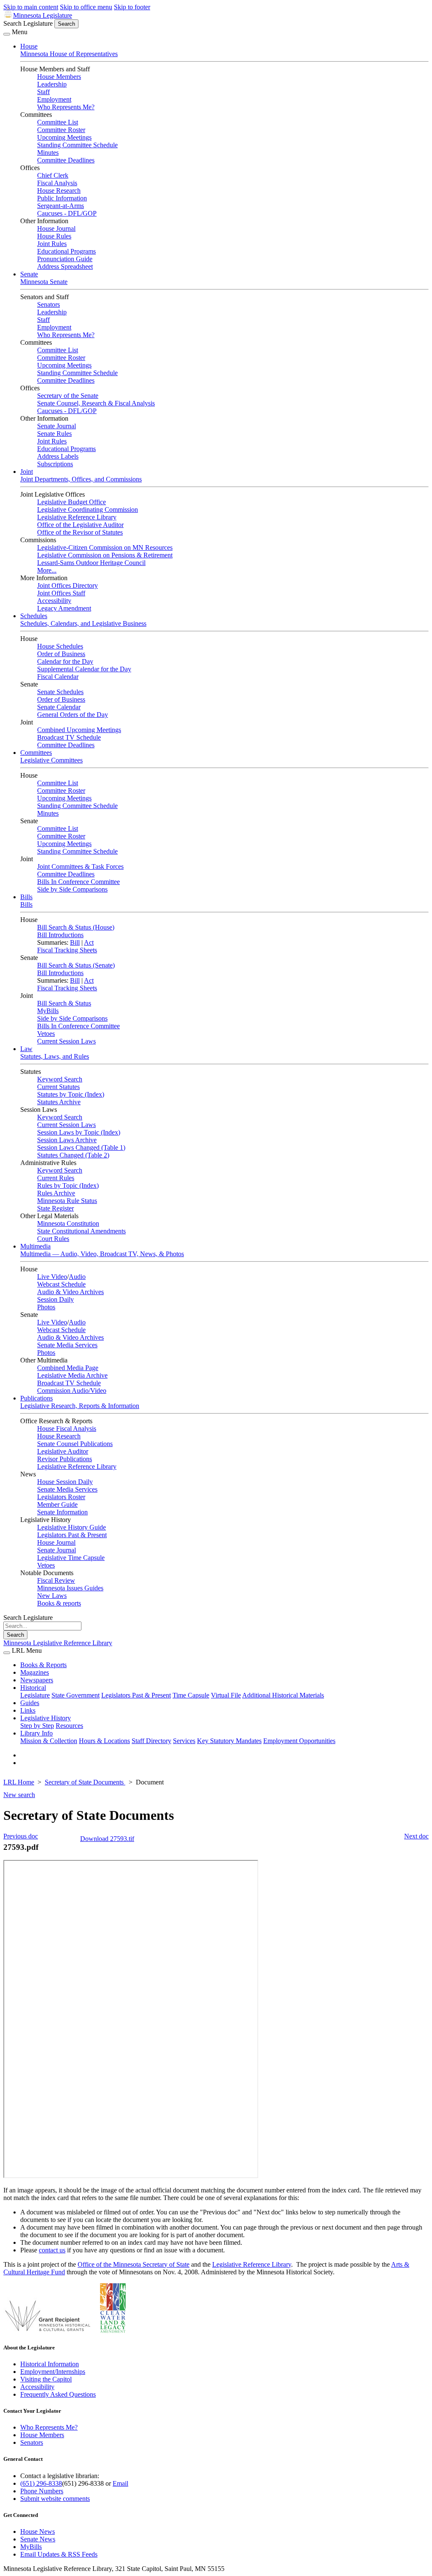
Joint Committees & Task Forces (80, 866)
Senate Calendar (59, 707)
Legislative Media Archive (72, 1375)
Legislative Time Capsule (71, 1558)
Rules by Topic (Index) (68, 1185)
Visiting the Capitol (46, 2379)
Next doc (416, 1836)
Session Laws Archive (67, 1140)
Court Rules (53, 1239)
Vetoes (46, 1034)
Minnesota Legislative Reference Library (58, 1643)
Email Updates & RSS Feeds (59, 2554)
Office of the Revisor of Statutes (80, 532)
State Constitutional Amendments (81, 1231)
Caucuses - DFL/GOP (67, 213)
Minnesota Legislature (43, 15)
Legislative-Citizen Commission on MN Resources (105, 547)
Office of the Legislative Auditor (80, 525)
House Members (59, 77)
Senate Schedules (60, 692)
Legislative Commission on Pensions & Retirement (105, 555)
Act (89, 942)
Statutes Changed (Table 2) (73, 1155)
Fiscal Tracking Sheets (67, 950)
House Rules (54, 236)
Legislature (35, 1695)
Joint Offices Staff (61, 593)
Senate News (38, 2539)
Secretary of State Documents (85, 1782)
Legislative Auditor (63, 1451)
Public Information (62, 198)
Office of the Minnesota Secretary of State (134, 2264)
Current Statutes (58, 1087)
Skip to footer (132, 7)
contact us (52, 2250)
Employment (54, 99)
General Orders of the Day (73, 715)
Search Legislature (28, 23)
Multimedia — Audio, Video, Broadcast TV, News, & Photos (102, 1254)
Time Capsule (191, 1695)
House (29, 46)
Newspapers (37, 1680)
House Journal (56, 228)
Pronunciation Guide (65, 259)
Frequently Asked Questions (58, 2394)
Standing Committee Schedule (77, 145)
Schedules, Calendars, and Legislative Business (83, 623)
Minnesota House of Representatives (69, 54)
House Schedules (60, 646)
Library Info (36, 1733)
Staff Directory (151, 1741)
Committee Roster (61, 130)
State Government (76, 1695)
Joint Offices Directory (67, 585)
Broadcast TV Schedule (69, 737)
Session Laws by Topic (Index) (79, 1132)
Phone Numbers (42, 2491)
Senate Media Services (67, 1345)
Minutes (48, 153)
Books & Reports (43, 1665)
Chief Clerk (53, 175)
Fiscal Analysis (57, 183)
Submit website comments (55, 2499)
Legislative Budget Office (72, 502)
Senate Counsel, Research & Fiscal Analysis (96, 403)
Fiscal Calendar (58, 677)
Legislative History (46, 1718)
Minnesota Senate (44, 282)
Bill (75, 942)
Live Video (52, 1277)
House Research (59, 191)
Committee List (58, 122)
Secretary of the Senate (68, 396)
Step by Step (37, 1726)
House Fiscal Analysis (67, 1429)
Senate (29, 274)
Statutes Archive (59, 1102)
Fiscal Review (56, 1580)
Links (28, 1710)
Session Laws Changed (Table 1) (81, 1147)
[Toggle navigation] (7, 34)
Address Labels (58, 456)
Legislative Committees (51, 760)
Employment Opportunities (299, 1741)
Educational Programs (66, 251)
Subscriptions (55, 464)
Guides (30, 1703)
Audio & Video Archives (70, 1292)
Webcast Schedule (61, 1284)
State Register (55, 1208)
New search (19, 1795)
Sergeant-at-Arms (61, 206)
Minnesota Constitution (68, 1223)
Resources (69, 1726)
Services (184, 1741)
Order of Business (61, 654)
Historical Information (50, 2364)
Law (26, 1049)
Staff (43, 92)
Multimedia (35, 1246)
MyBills (48, 1011)
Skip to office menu (86, 7)
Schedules (34, 616)
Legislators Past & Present (72, 1535)
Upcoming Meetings (64, 137)
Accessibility (54, 601)
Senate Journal (57, 426)
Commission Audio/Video (72, 1391)
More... (47, 570)
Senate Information (62, 1512)
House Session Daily (65, 1482)
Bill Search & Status (64, 1003)
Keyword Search (60, 1079)
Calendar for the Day (65, 661)
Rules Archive (56, 1193)
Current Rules (56, 1178)
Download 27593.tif (107, 1839)
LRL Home (19, 1782)
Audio (77, 1277)
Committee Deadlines (66, 160)
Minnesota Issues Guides (70, 1588)
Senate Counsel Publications (75, 1444)
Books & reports (59, 1603)
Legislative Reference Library (77, 517)
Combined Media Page (68, 1368)
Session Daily (55, 1299)
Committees (36, 753)
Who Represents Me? (66, 107)
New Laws (52, 1596)
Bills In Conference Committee (78, 882)
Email (120, 2483)
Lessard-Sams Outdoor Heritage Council (91, 563)
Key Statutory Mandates (229, 1741)
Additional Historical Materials (283, 1695)
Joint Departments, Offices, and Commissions (81, 479)
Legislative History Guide (72, 1527)
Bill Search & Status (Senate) (76, 965)
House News (38, 2531)
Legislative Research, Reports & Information (80, 1406)
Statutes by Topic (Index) (71, 1094)
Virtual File (226, 1695)
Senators (49, 304)
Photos (46, 1307)
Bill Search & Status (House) (76, 927)
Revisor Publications (65, 1459)
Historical (33, 1688)
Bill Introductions (60, 935)
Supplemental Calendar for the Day (84, 669)
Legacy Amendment (64, 608)
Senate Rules (54, 434)
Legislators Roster (61, 1497)
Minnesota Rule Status (67, 1201)
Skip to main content (31, 7)
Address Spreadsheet (65, 266)
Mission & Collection (49, 1741)
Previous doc (21, 1836)
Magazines (35, 1672)
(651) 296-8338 (41, 2483)
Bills (26, 897)
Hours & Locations (104, 1741)
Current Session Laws (66, 1041)
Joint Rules (52, 244)
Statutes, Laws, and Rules (55, 1056)
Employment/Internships (53, 2372)
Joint (27, 472)
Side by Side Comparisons (72, 889)
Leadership (52, 84)
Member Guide (57, 1504)
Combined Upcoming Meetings (79, 730)
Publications (36, 1398)
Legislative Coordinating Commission (88, 510)
